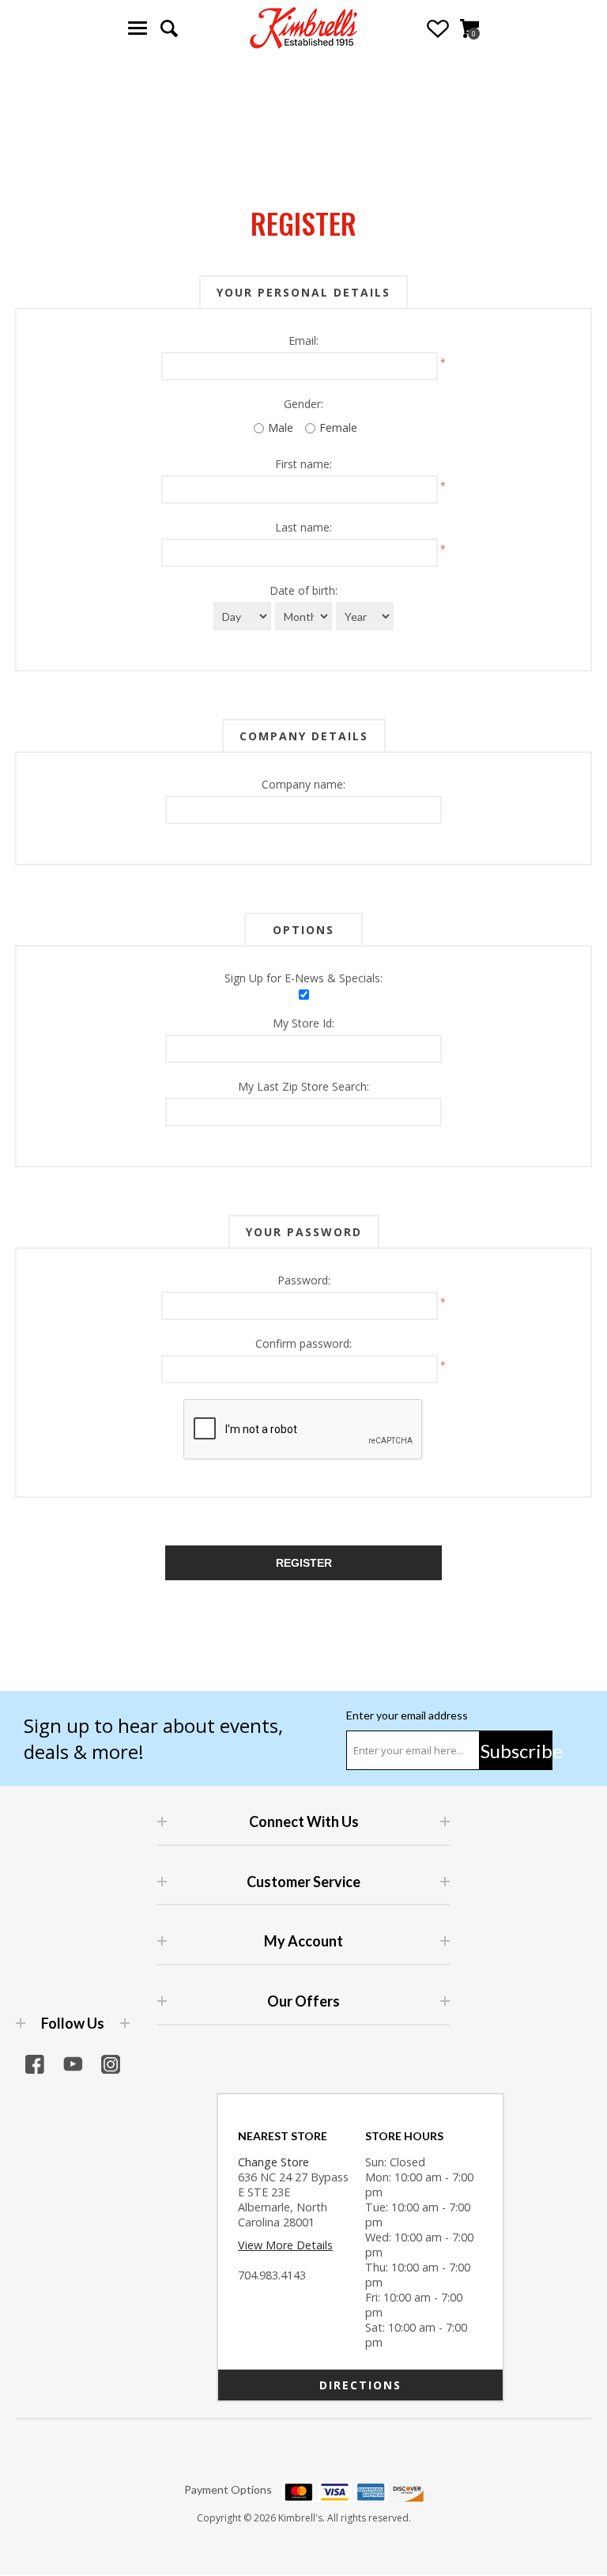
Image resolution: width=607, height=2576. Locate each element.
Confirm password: (303, 1343)
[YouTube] (73, 2064)
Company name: (303, 784)
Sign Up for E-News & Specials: (303, 978)
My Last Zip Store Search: (303, 1086)
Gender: (303, 404)
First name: (303, 464)
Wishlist (438, 28)
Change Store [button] (273, 2162)
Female (338, 427)
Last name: (303, 527)
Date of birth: (303, 590)
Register (304, 1563)
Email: (303, 340)
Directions (360, 2385)
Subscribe (517, 1751)
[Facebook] (35, 2064)
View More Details (285, 2245)
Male (281, 427)
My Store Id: (303, 1023)
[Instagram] (111, 2064)
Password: (304, 1280)
